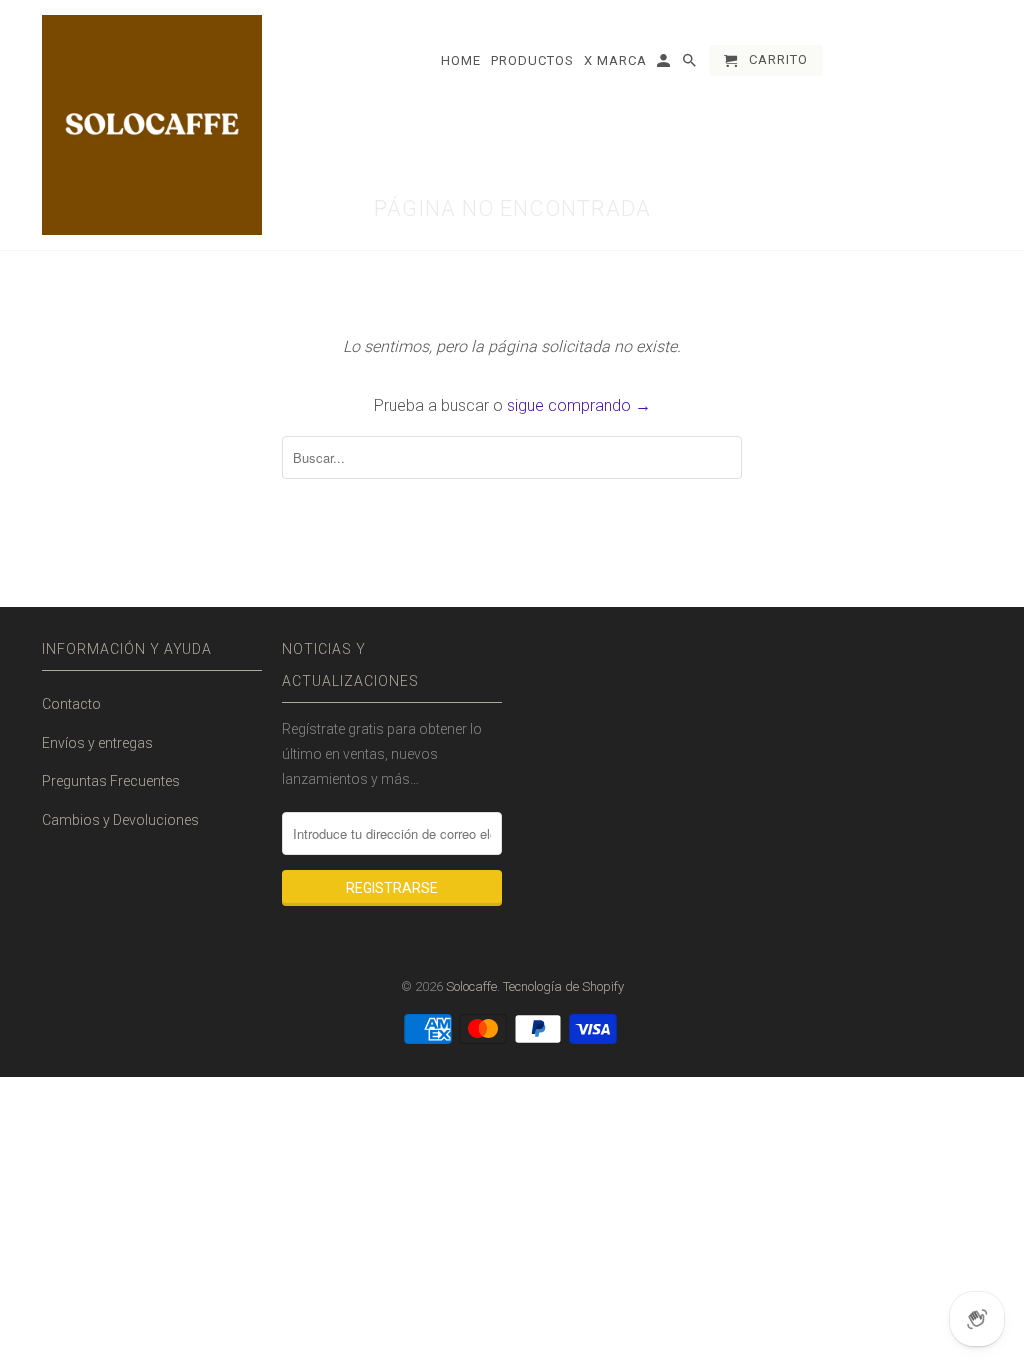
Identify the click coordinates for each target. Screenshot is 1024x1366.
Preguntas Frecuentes (111, 781)
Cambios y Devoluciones (120, 820)
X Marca (615, 60)
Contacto (71, 704)
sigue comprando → (579, 405)
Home (461, 60)
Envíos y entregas (97, 743)
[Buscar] (691, 64)
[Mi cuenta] (665, 64)
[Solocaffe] (152, 125)
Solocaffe (471, 986)
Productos (532, 60)
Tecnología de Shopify (563, 986)
